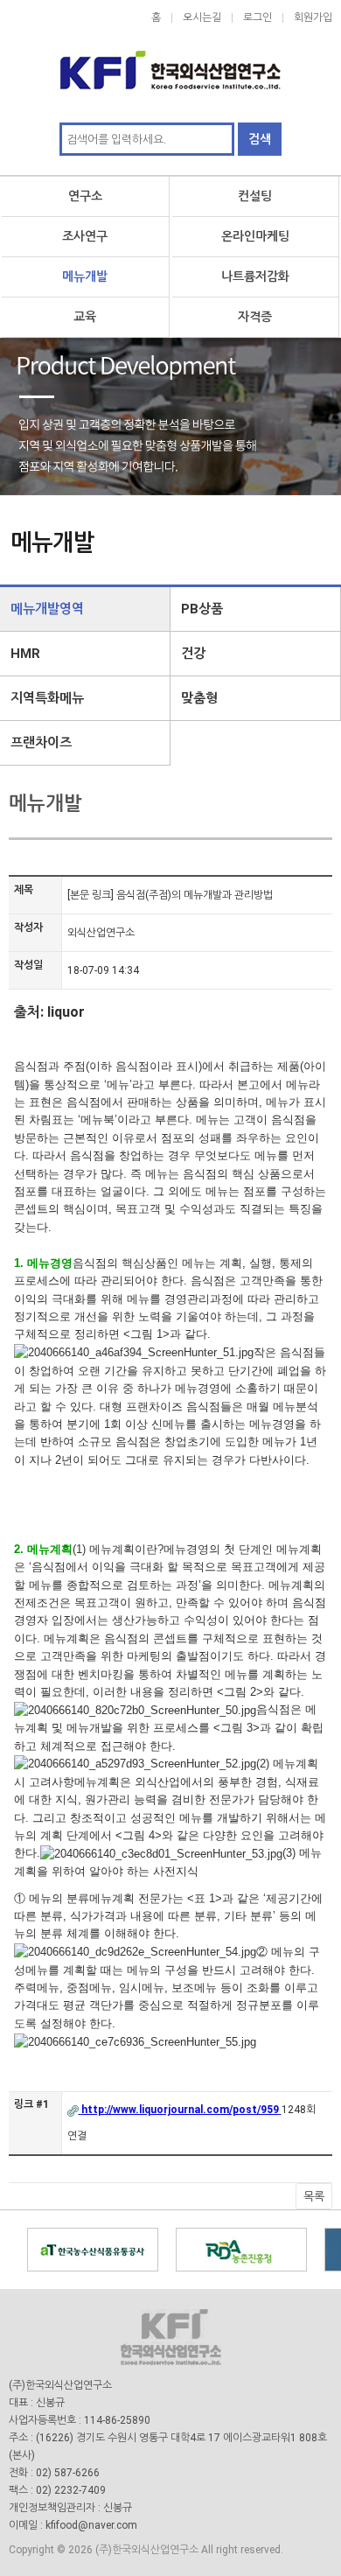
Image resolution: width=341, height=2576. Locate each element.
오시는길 (202, 17)
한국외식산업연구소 (170, 61)
